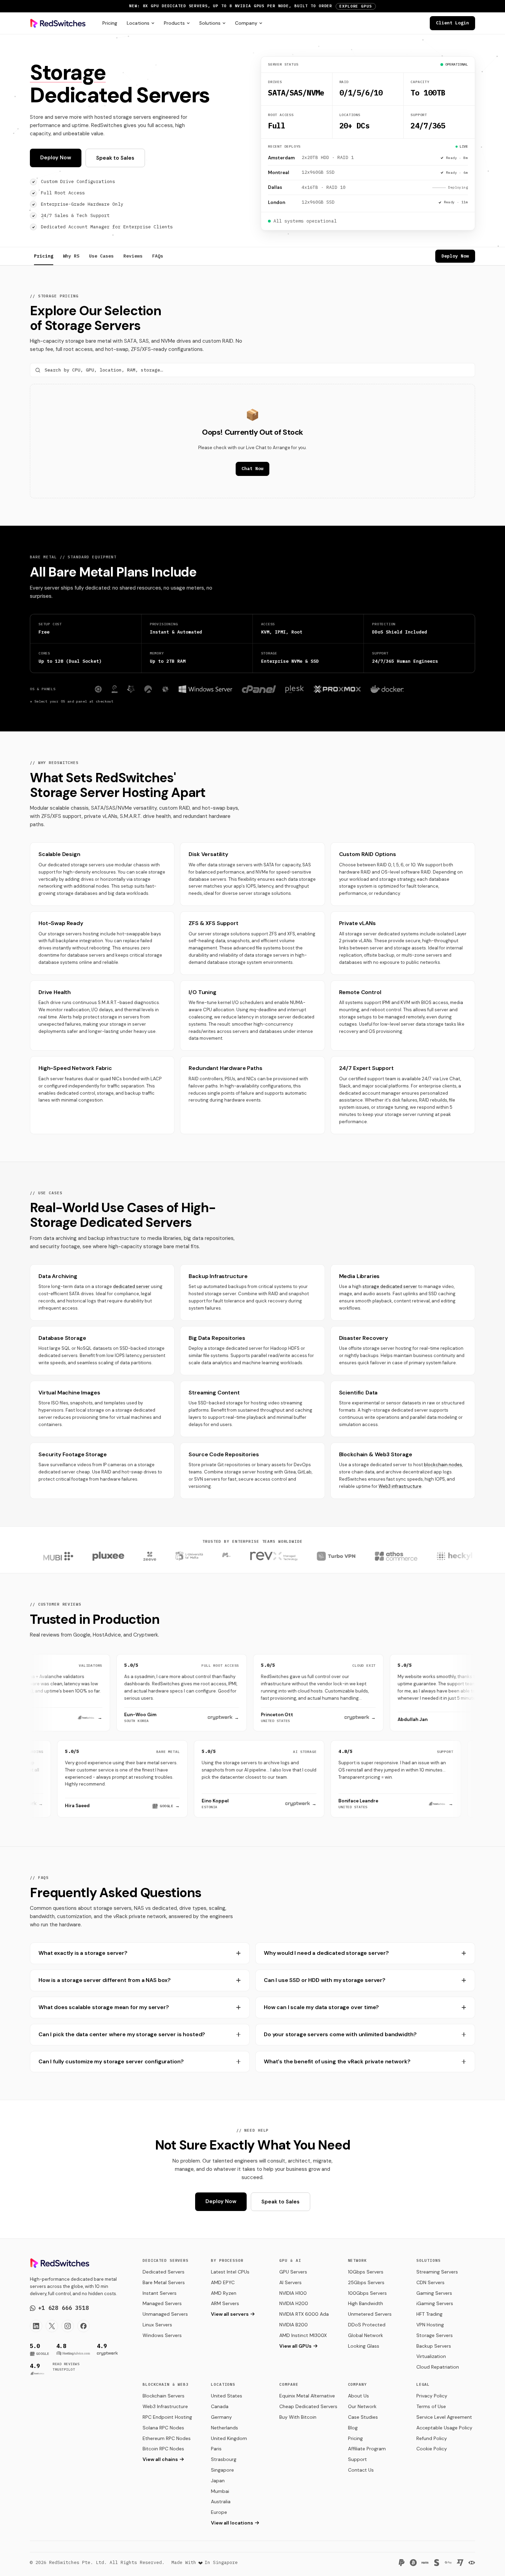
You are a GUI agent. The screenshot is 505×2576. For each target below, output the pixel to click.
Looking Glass (364, 2346)
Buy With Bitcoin (298, 2417)
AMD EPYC (223, 2282)
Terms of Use (431, 2406)
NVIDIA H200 (294, 2303)
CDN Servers (430, 2282)
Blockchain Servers (164, 2396)
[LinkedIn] (36, 2326)
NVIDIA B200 (294, 2325)
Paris (216, 2449)
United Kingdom (229, 2438)
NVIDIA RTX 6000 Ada (304, 2314)
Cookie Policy (432, 2449)
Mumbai (220, 2491)
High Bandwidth (366, 2303)
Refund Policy (432, 2438)
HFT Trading (429, 2314)
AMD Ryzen (224, 2293)
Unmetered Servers (370, 2314)
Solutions (210, 23)
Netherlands (225, 2428)
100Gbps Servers (367, 2293)
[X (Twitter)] (52, 2326)
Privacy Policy (432, 2396)
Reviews (133, 256)
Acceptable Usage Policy (444, 2428)
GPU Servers (293, 2272)
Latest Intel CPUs (230, 2272)
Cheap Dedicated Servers (308, 2406)
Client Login (452, 23)
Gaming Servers (434, 2293)
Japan (218, 2481)
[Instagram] (68, 2326)
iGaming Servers (435, 2303)
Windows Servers (162, 2335)
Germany (221, 2417)
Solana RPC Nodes (163, 2428)
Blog (353, 2428)
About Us (358, 2396)
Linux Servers (157, 2325)
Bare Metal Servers (164, 2282)
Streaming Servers (437, 2272)
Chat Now (252, 469)
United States (227, 2396)
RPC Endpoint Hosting (167, 2417)
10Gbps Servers (366, 2272)
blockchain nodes (443, 1465)
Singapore (222, 2470)
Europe (219, 2512)
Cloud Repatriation (438, 2367)
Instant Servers (160, 2293)
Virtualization (431, 2356)
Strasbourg (224, 2459)
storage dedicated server (390, 1286)
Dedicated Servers (164, 2272)
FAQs (158, 256)
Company (246, 23)
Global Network (366, 2335)
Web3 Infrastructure (165, 2406)
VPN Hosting (430, 2325)
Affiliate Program (367, 2449)
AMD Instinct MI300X (303, 2335)
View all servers (230, 2314)
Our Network (362, 2406)
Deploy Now (56, 158)
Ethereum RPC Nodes (167, 2438)
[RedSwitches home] (58, 23)
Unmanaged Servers (165, 2314)
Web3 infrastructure (400, 1486)
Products (174, 23)
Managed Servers (162, 2303)
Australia (221, 2501)
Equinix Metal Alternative (307, 2396)
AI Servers (290, 2282)
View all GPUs (295, 2346)
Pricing (110, 23)
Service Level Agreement (444, 2417)
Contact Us (361, 2470)
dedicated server (131, 1286)
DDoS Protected (367, 2325)
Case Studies (363, 2417)
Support (357, 2459)
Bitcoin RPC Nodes (163, 2449)
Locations (138, 23)
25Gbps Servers (366, 2282)
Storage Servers (435, 2335)
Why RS (71, 256)
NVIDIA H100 (293, 2293)
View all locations (232, 2523)
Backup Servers (434, 2346)
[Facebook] (83, 2326)
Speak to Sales (115, 158)
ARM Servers (225, 2303)
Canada (220, 2406)
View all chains (160, 2459)
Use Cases (101, 256)
